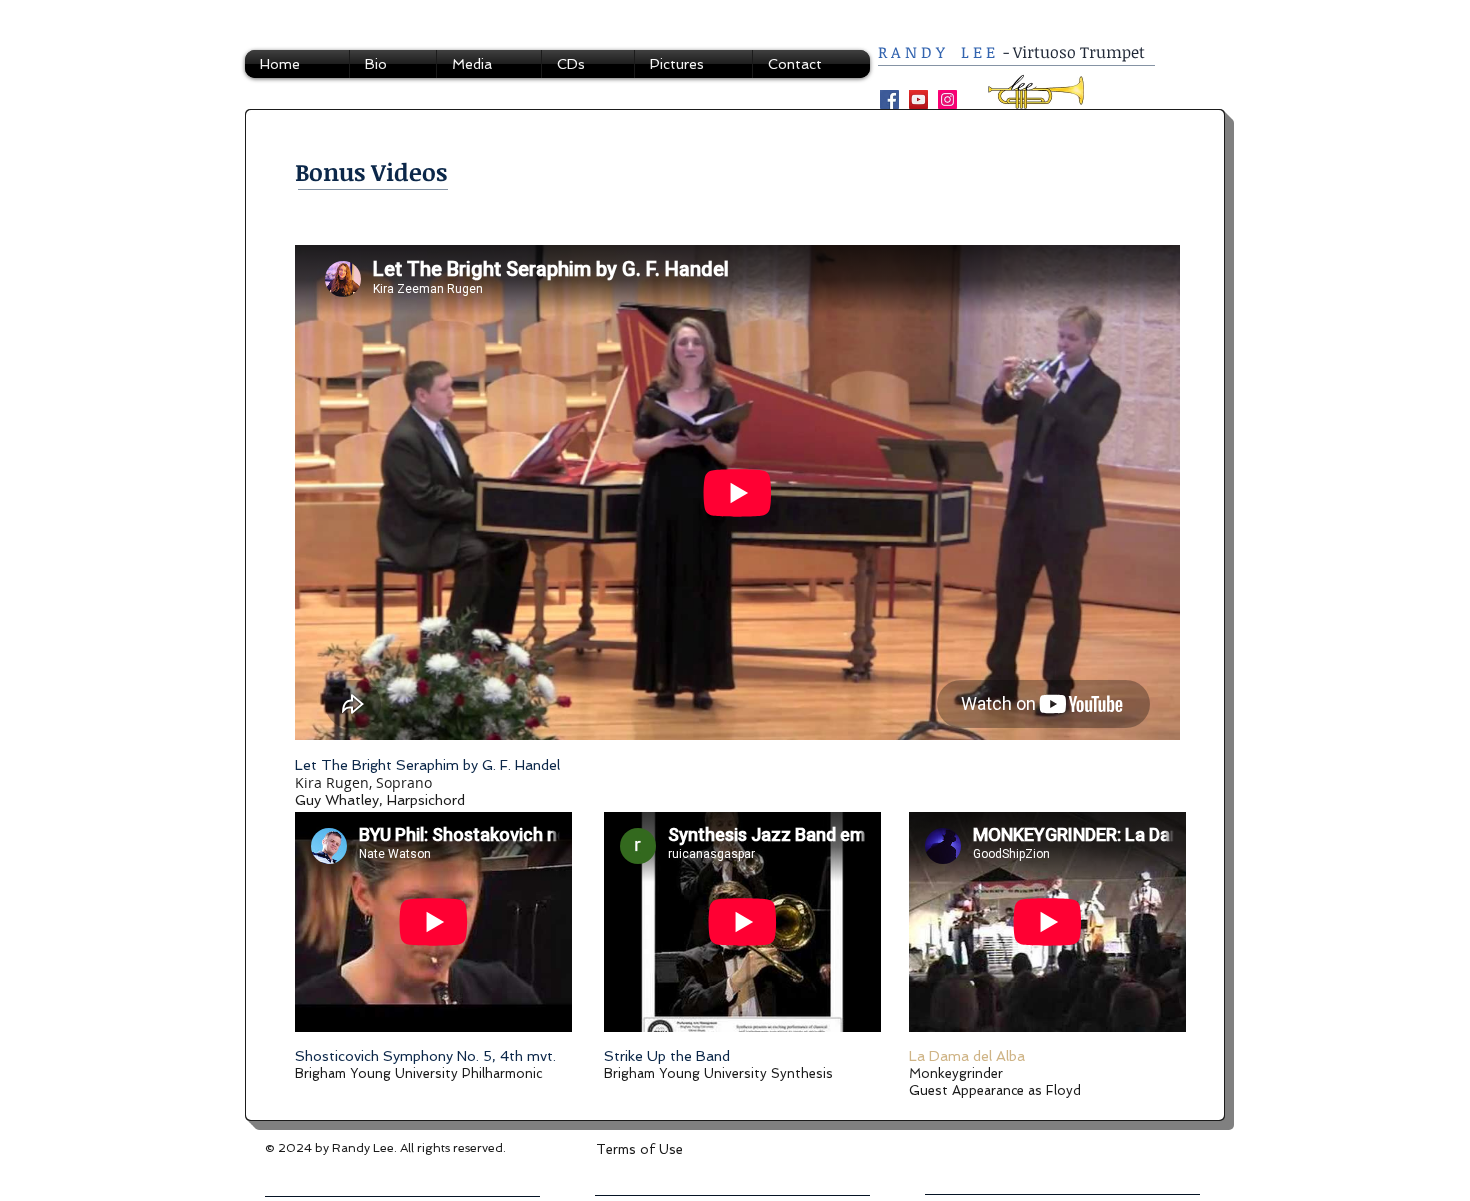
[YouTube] (918, 99)
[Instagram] (947, 99)
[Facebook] (889, 99)
